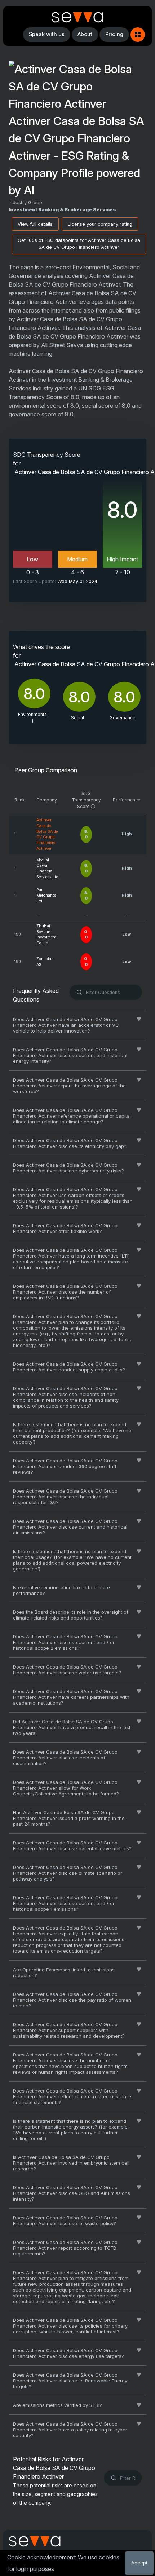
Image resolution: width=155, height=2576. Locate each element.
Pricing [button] (114, 34)
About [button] (85, 34)
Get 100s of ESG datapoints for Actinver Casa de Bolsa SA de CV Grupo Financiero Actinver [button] (79, 244)
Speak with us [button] (47, 34)
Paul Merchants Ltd (46, 896)
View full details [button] (35, 224)
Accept (139, 2563)
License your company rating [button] (100, 224)
